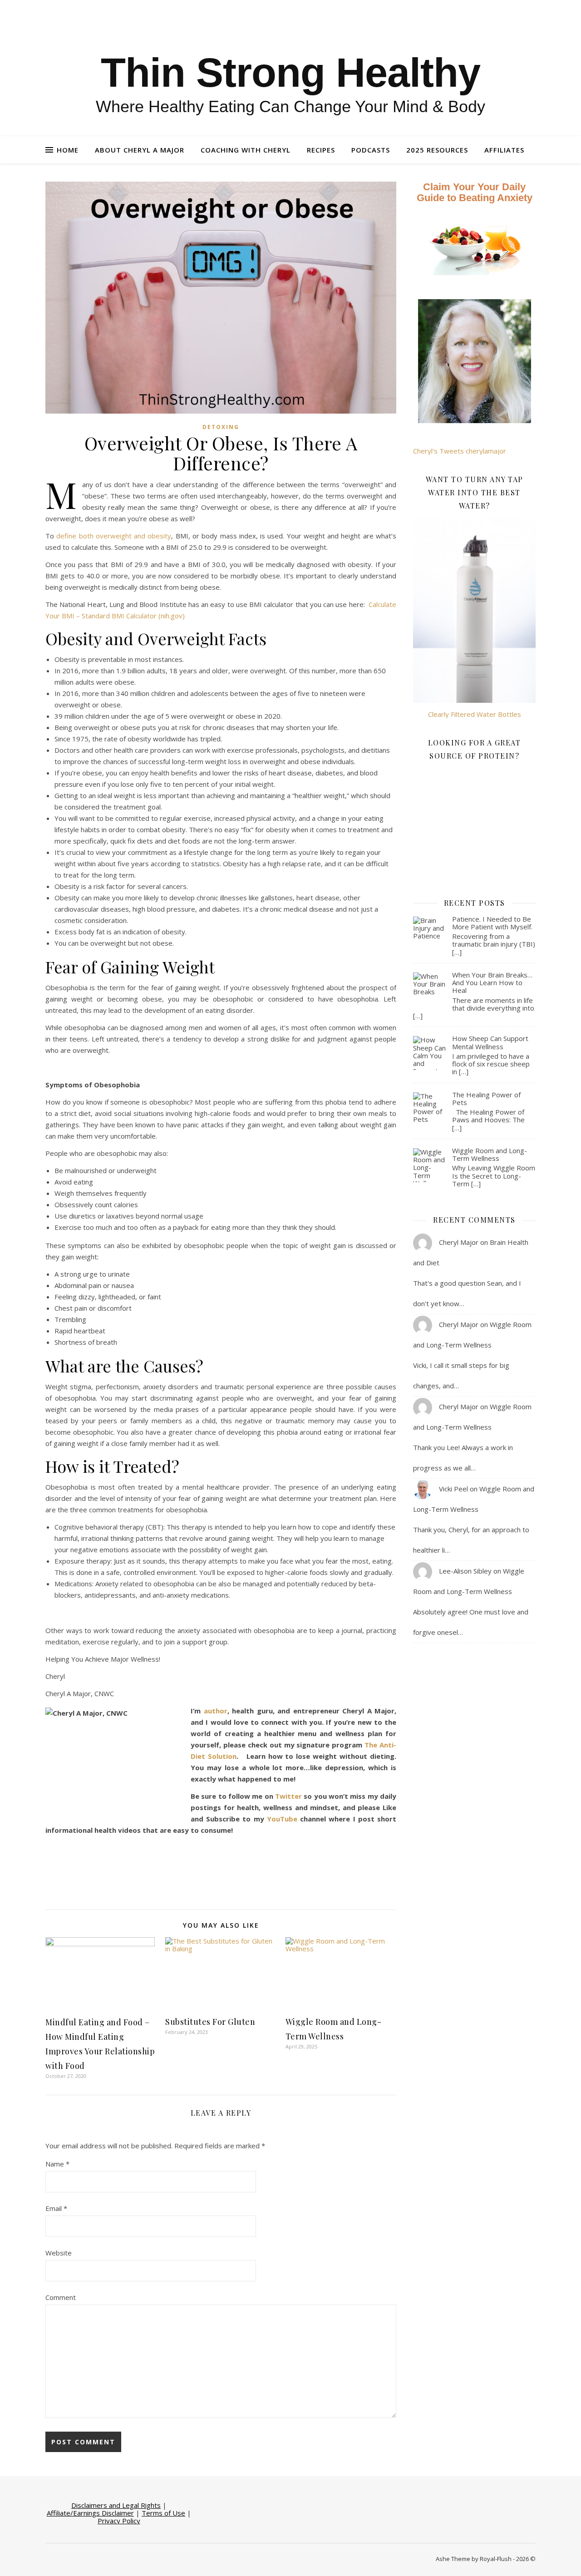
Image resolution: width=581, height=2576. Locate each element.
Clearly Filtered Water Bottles (475, 714)
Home (68, 150)
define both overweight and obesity (114, 536)
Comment (61, 2297)
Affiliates (504, 150)
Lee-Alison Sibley (465, 1571)
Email (56, 2208)
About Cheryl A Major (140, 150)
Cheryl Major (459, 1242)
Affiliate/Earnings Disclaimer (90, 2513)
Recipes (321, 150)
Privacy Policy (119, 2521)
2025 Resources (437, 150)
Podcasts (371, 150)
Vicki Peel (453, 1489)
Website (59, 2253)
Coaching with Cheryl (246, 150)
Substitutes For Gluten (210, 2022)
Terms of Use (163, 2513)
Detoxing (221, 427)
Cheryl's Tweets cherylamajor (460, 451)
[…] (457, 952)
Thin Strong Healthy (290, 73)
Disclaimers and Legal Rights (116, 2505)
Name (57, 2164)
